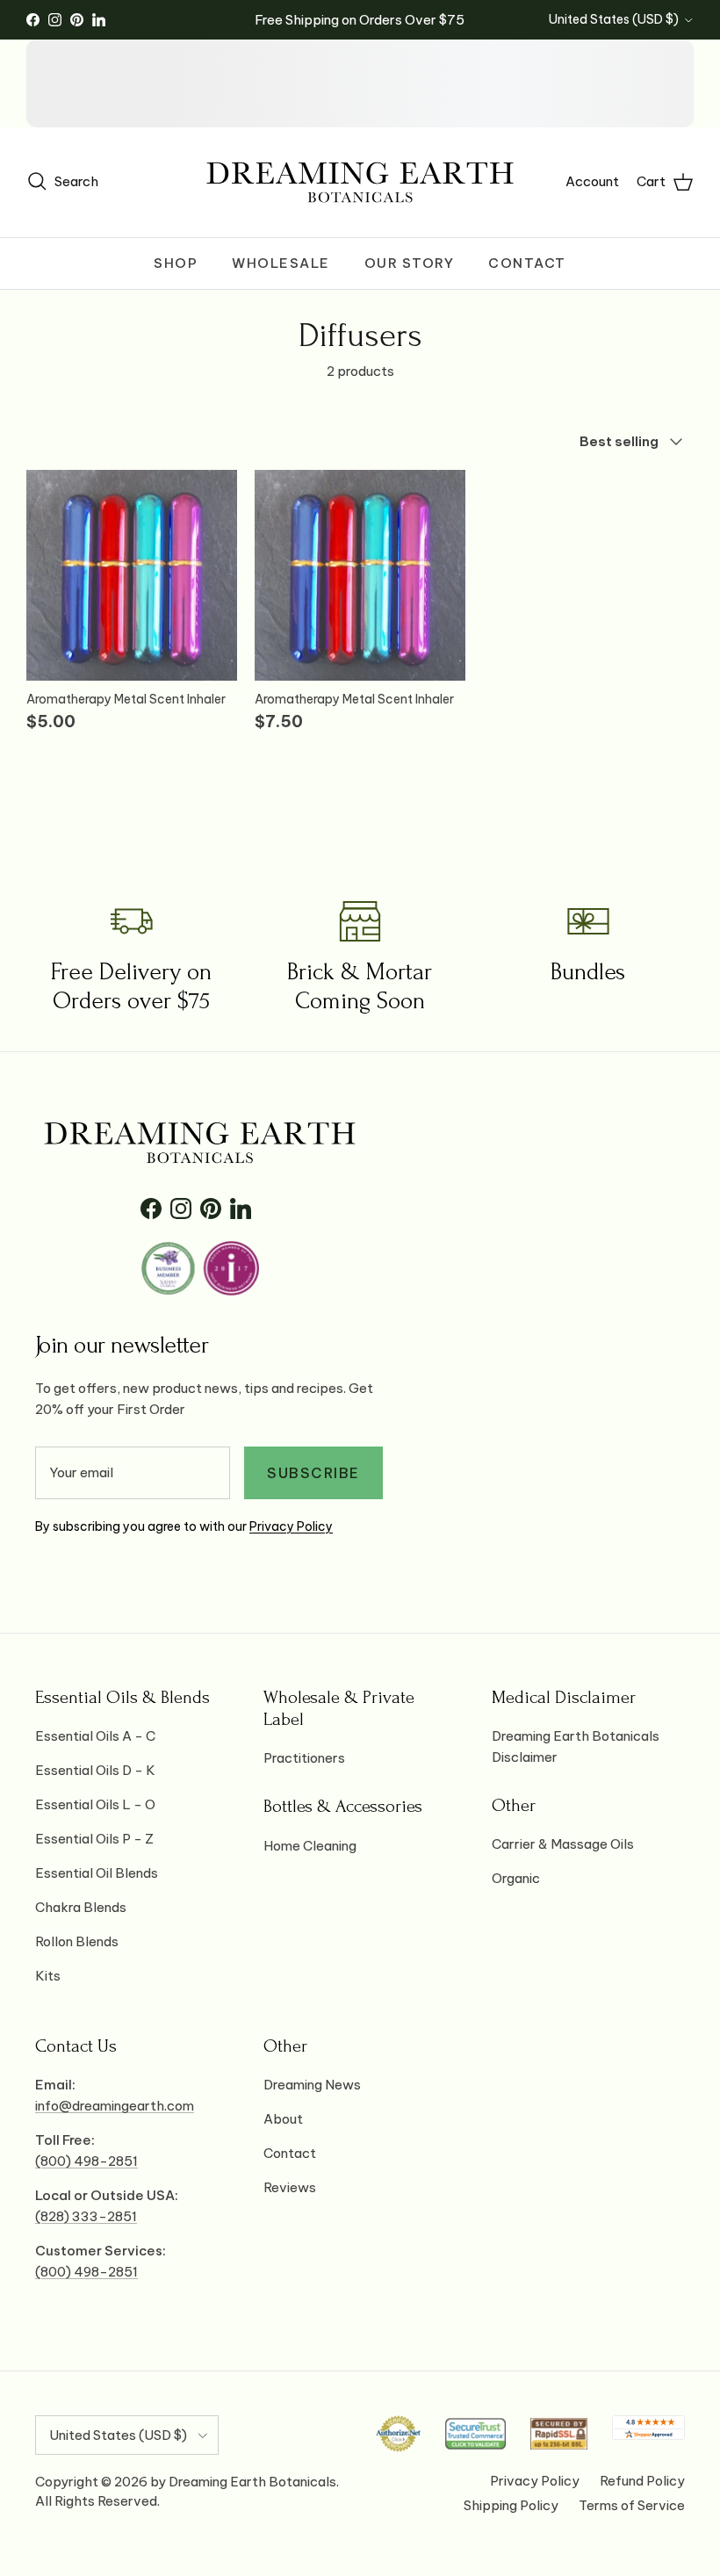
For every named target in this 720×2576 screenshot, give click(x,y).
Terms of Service (632, 2505)
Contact (527, 263)
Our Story (410, 263)
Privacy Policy (291, 1526)
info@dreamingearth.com (115, 2106)
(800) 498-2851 (86, 2161)
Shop (176, 263)
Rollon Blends (77, 1941)
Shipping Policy (511, 2505)
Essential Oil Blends (97, 1873)
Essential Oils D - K (95, 1770)
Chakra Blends (81, 1907)
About (283, 2119)
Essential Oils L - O (95, 1804)
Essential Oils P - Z (94, 1839)
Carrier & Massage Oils (563, 1844)
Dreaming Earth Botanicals (252, 2482)
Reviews (290, 2187)
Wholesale (281, 263)
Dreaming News (312, 2085)
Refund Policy (642, 2481)
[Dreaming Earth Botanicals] (360, 182)
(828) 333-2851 (86, 2216)
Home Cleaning (310, 1846)
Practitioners (304, 1758)
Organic (516, 1878)
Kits (48, 1976)
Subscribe (313, 1473)
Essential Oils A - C (95, 1736)
